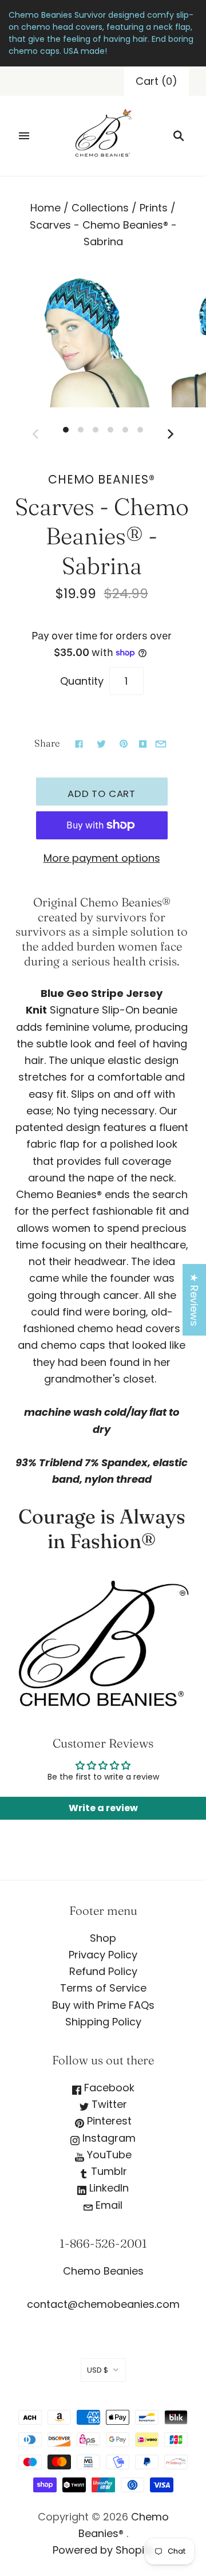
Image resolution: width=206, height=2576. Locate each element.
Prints (154, 208)
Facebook (108, 2088)
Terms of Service (103, 1988)
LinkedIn (108, 2188)
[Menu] (24, 136)
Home (45, 208)
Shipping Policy (103, 2022)
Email (108, 2205)
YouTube (108, 2155)
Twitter (108, 2104)
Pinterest (108, 2121)
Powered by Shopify (103, 2550)
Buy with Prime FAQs (103, 2005)
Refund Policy (103, 1971)
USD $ (98, 2370)
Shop (103, 1938)
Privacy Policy (103, 1955)
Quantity (82, 681)
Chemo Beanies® (102, 479)
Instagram (108, 2138)
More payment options (102, 858)
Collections (100, 208)
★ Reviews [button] (194, 1300)
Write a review (103, 1808)
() (157, 81)
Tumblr (108, 2171)
